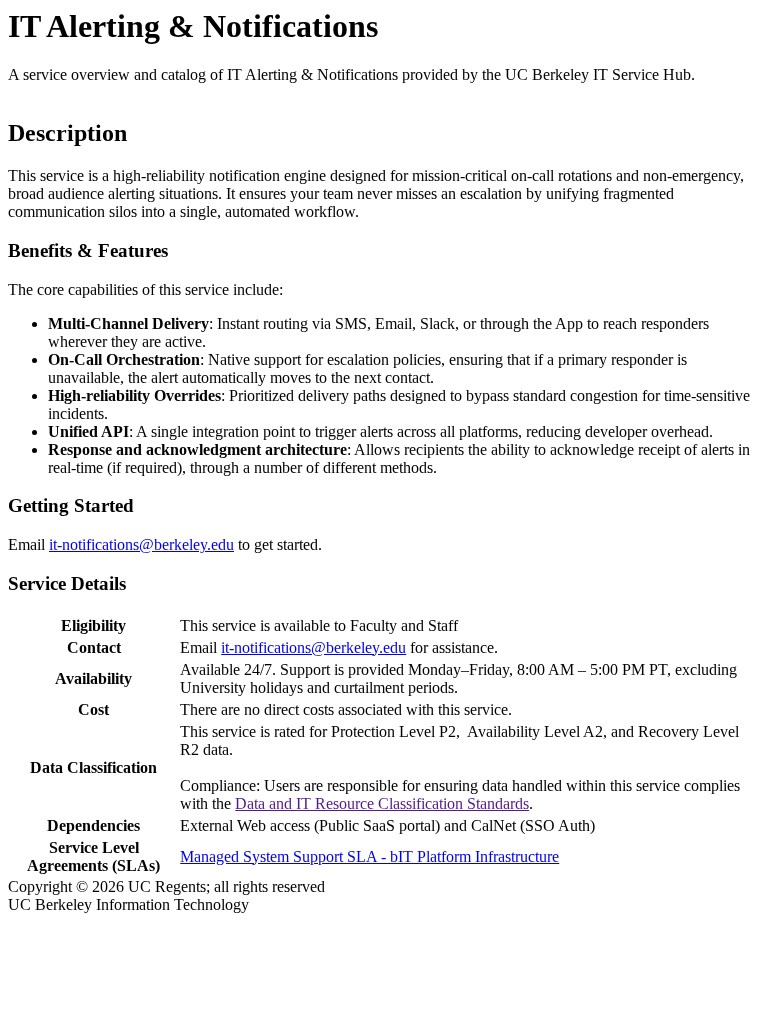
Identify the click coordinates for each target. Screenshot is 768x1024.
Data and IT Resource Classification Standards (382, 803)
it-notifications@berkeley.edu (141, 544)
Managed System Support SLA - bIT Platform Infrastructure (369, 856)
